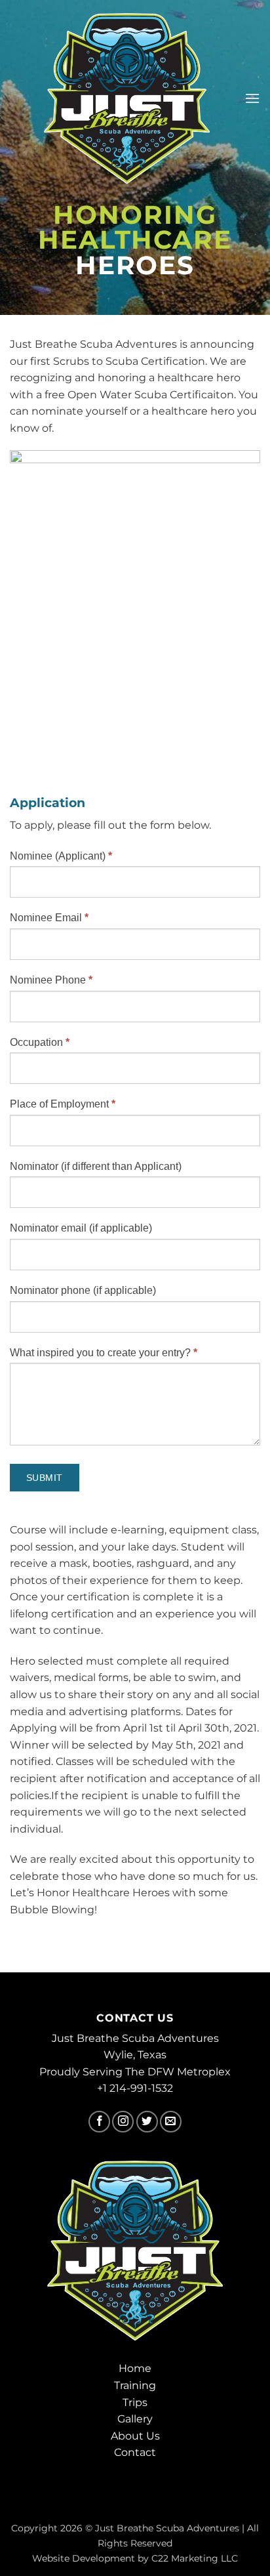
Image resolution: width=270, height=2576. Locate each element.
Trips (135, 2402)
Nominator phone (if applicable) (83, 1290)
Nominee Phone (51, 980)
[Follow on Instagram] (123, 2122)
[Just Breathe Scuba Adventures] (127, 98)
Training (135, 2385)
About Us (135, 2436)
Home (135, 2368)
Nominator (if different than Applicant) (96, 1166)
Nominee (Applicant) (61, 856)
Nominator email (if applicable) (81, 1228)
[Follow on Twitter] (147, 2122)
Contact (135, 2452)
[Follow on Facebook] (99, 2122)
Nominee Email (49, 918)
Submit (45, 1478)
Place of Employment (63, 1104)
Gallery (135, 2419)
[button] (252, 98)
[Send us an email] (171, 2122)
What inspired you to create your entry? (104, 1353)
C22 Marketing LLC (195, 2558)
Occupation (40, 1042)
